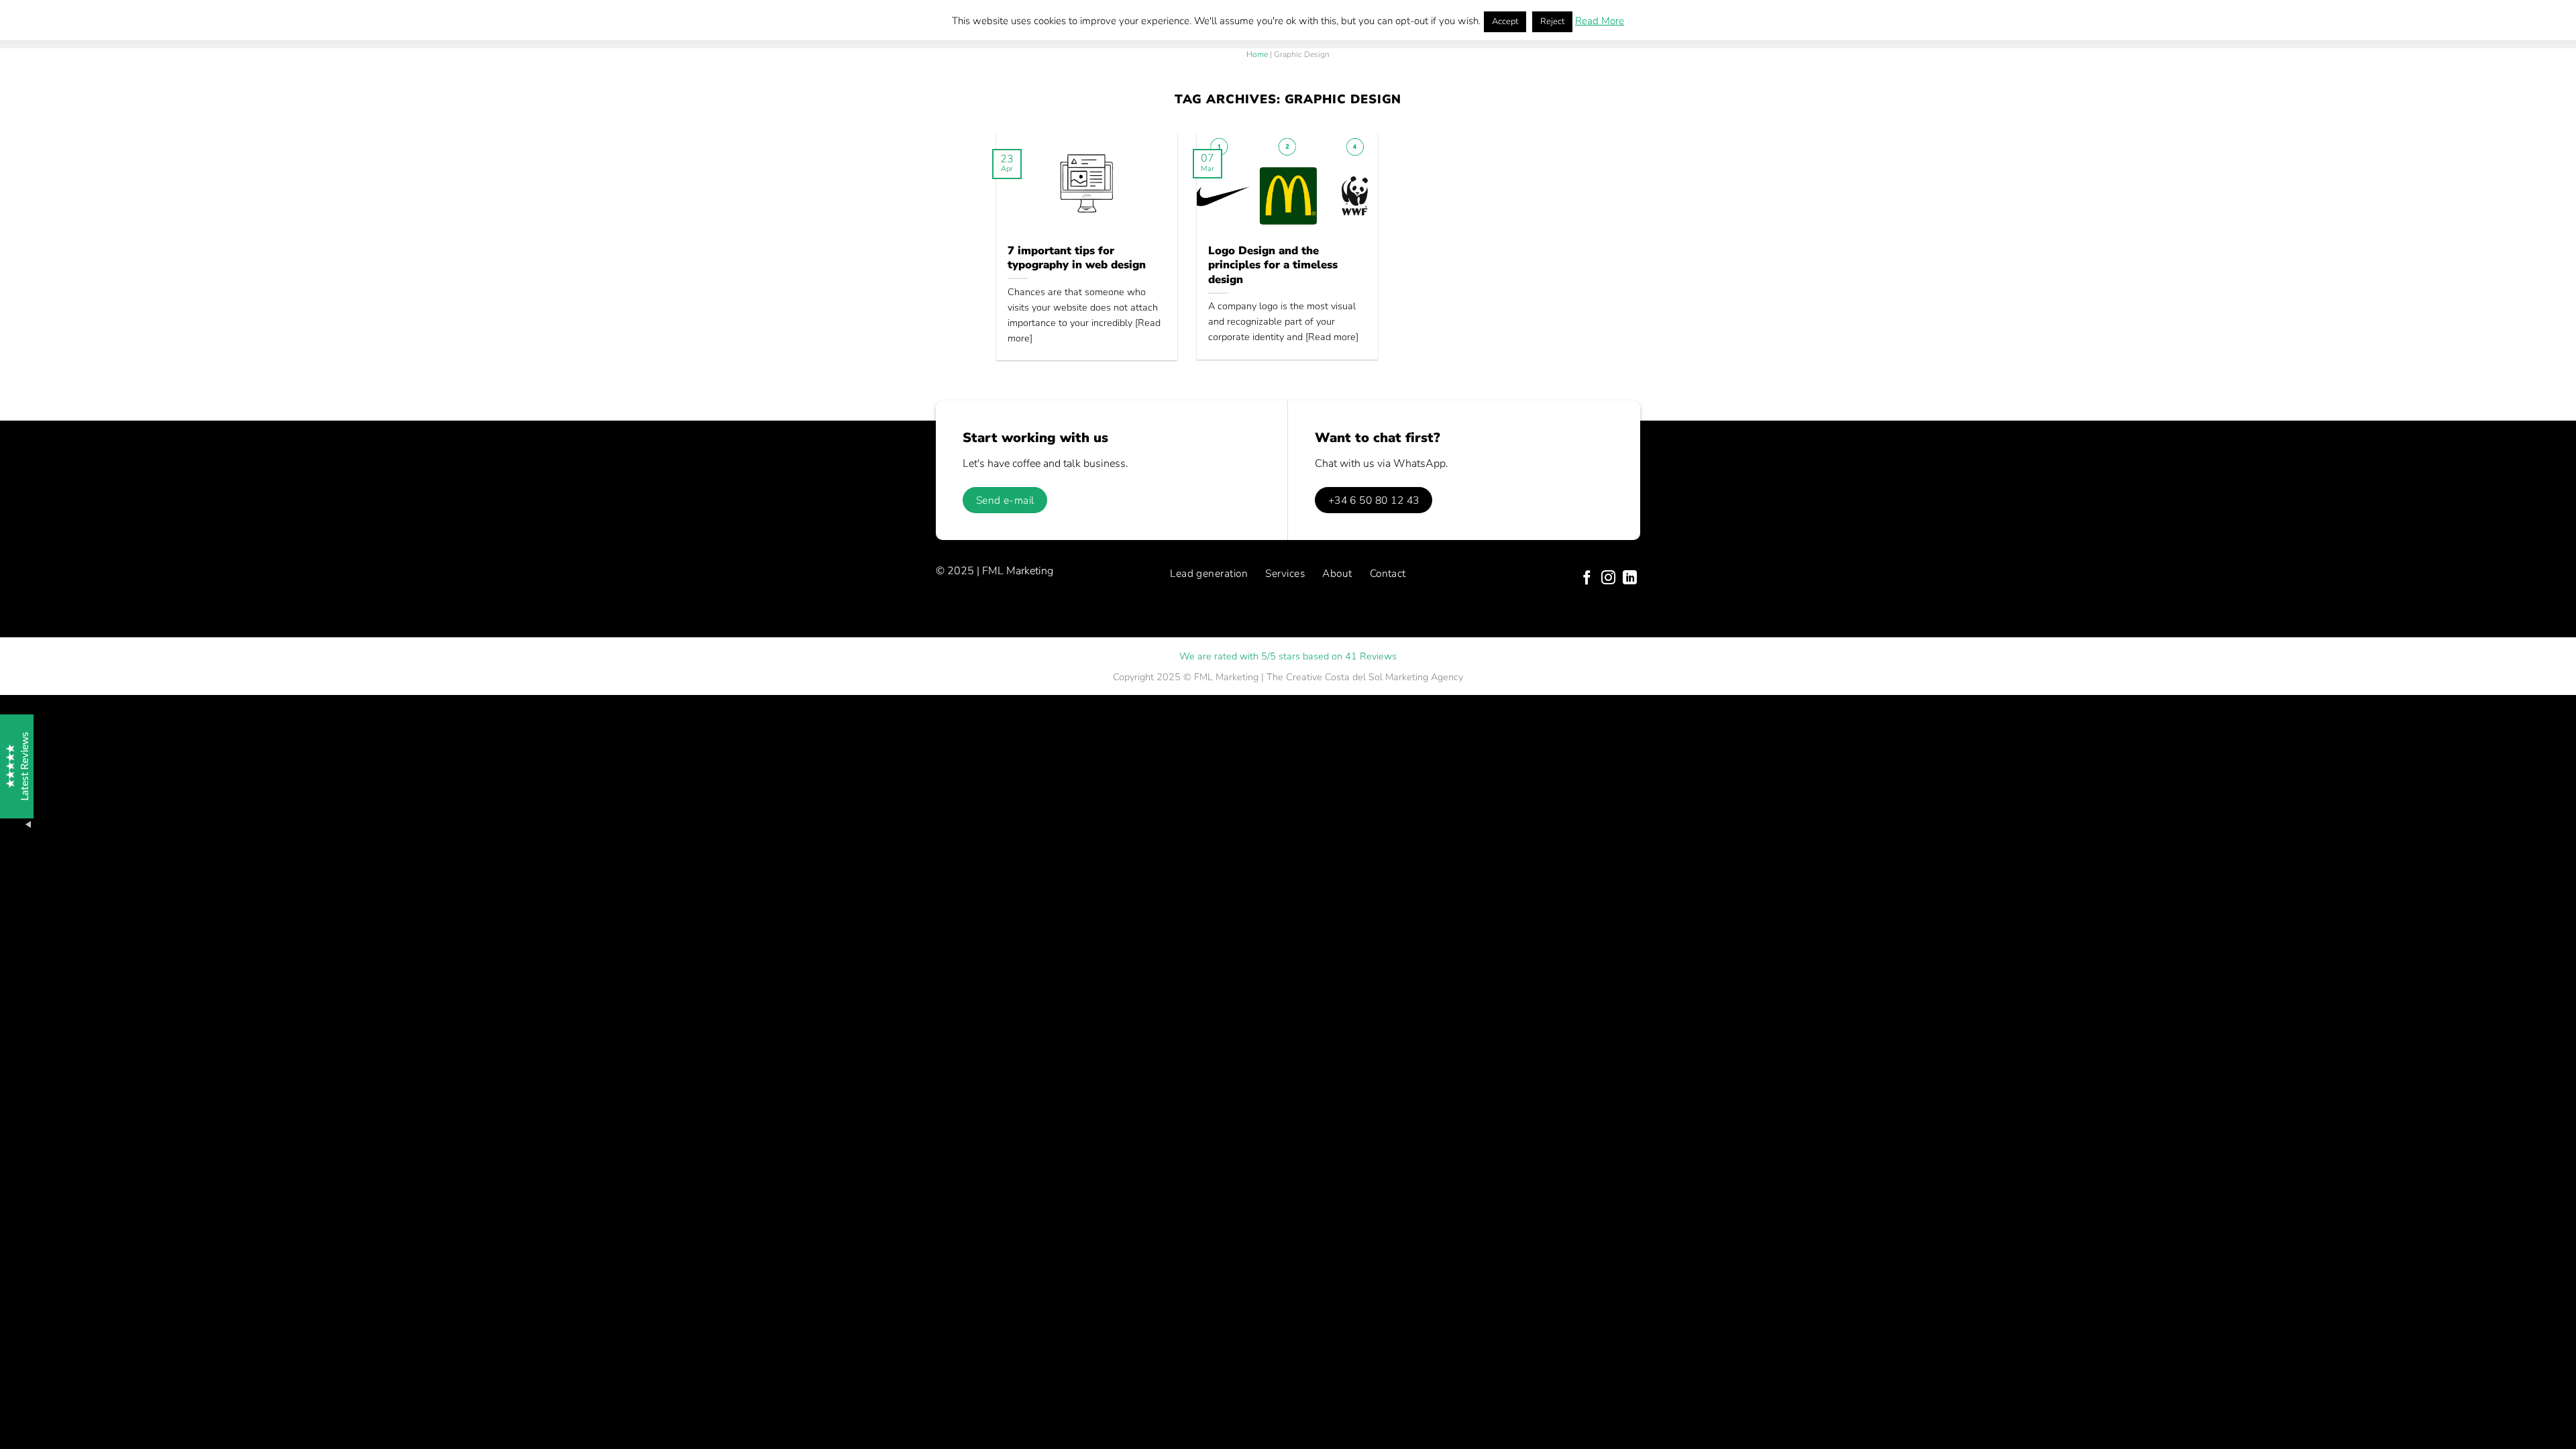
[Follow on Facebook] (1587, 579)
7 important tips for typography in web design (1077, 258)
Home (1257, 54)
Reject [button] (1552, 21)
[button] (40, 1409)
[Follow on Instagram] (1608, 579)
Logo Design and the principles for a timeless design (1273, 265)
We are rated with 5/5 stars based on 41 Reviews (1288, 656)
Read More (1600, 21)
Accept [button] (1505, 21)
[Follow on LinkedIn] (1630, 579)
